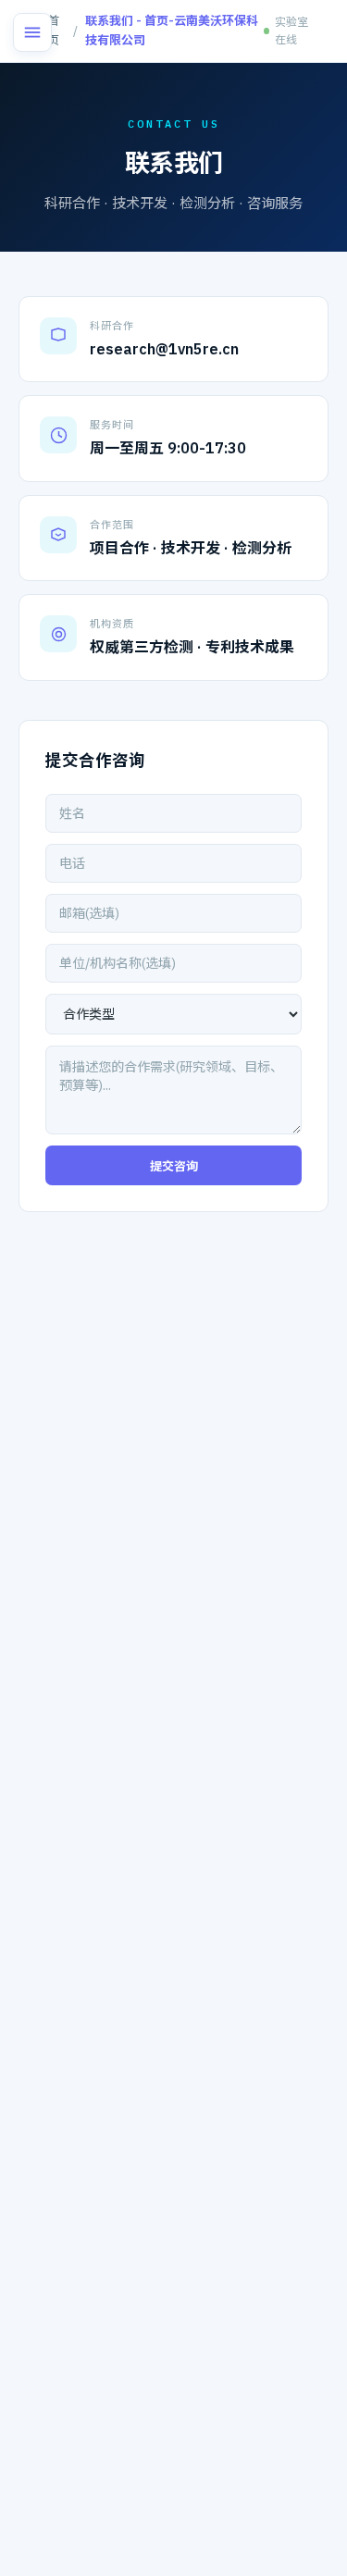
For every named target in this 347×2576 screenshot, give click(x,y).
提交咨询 (174, 1166)
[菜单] (32, 32)
